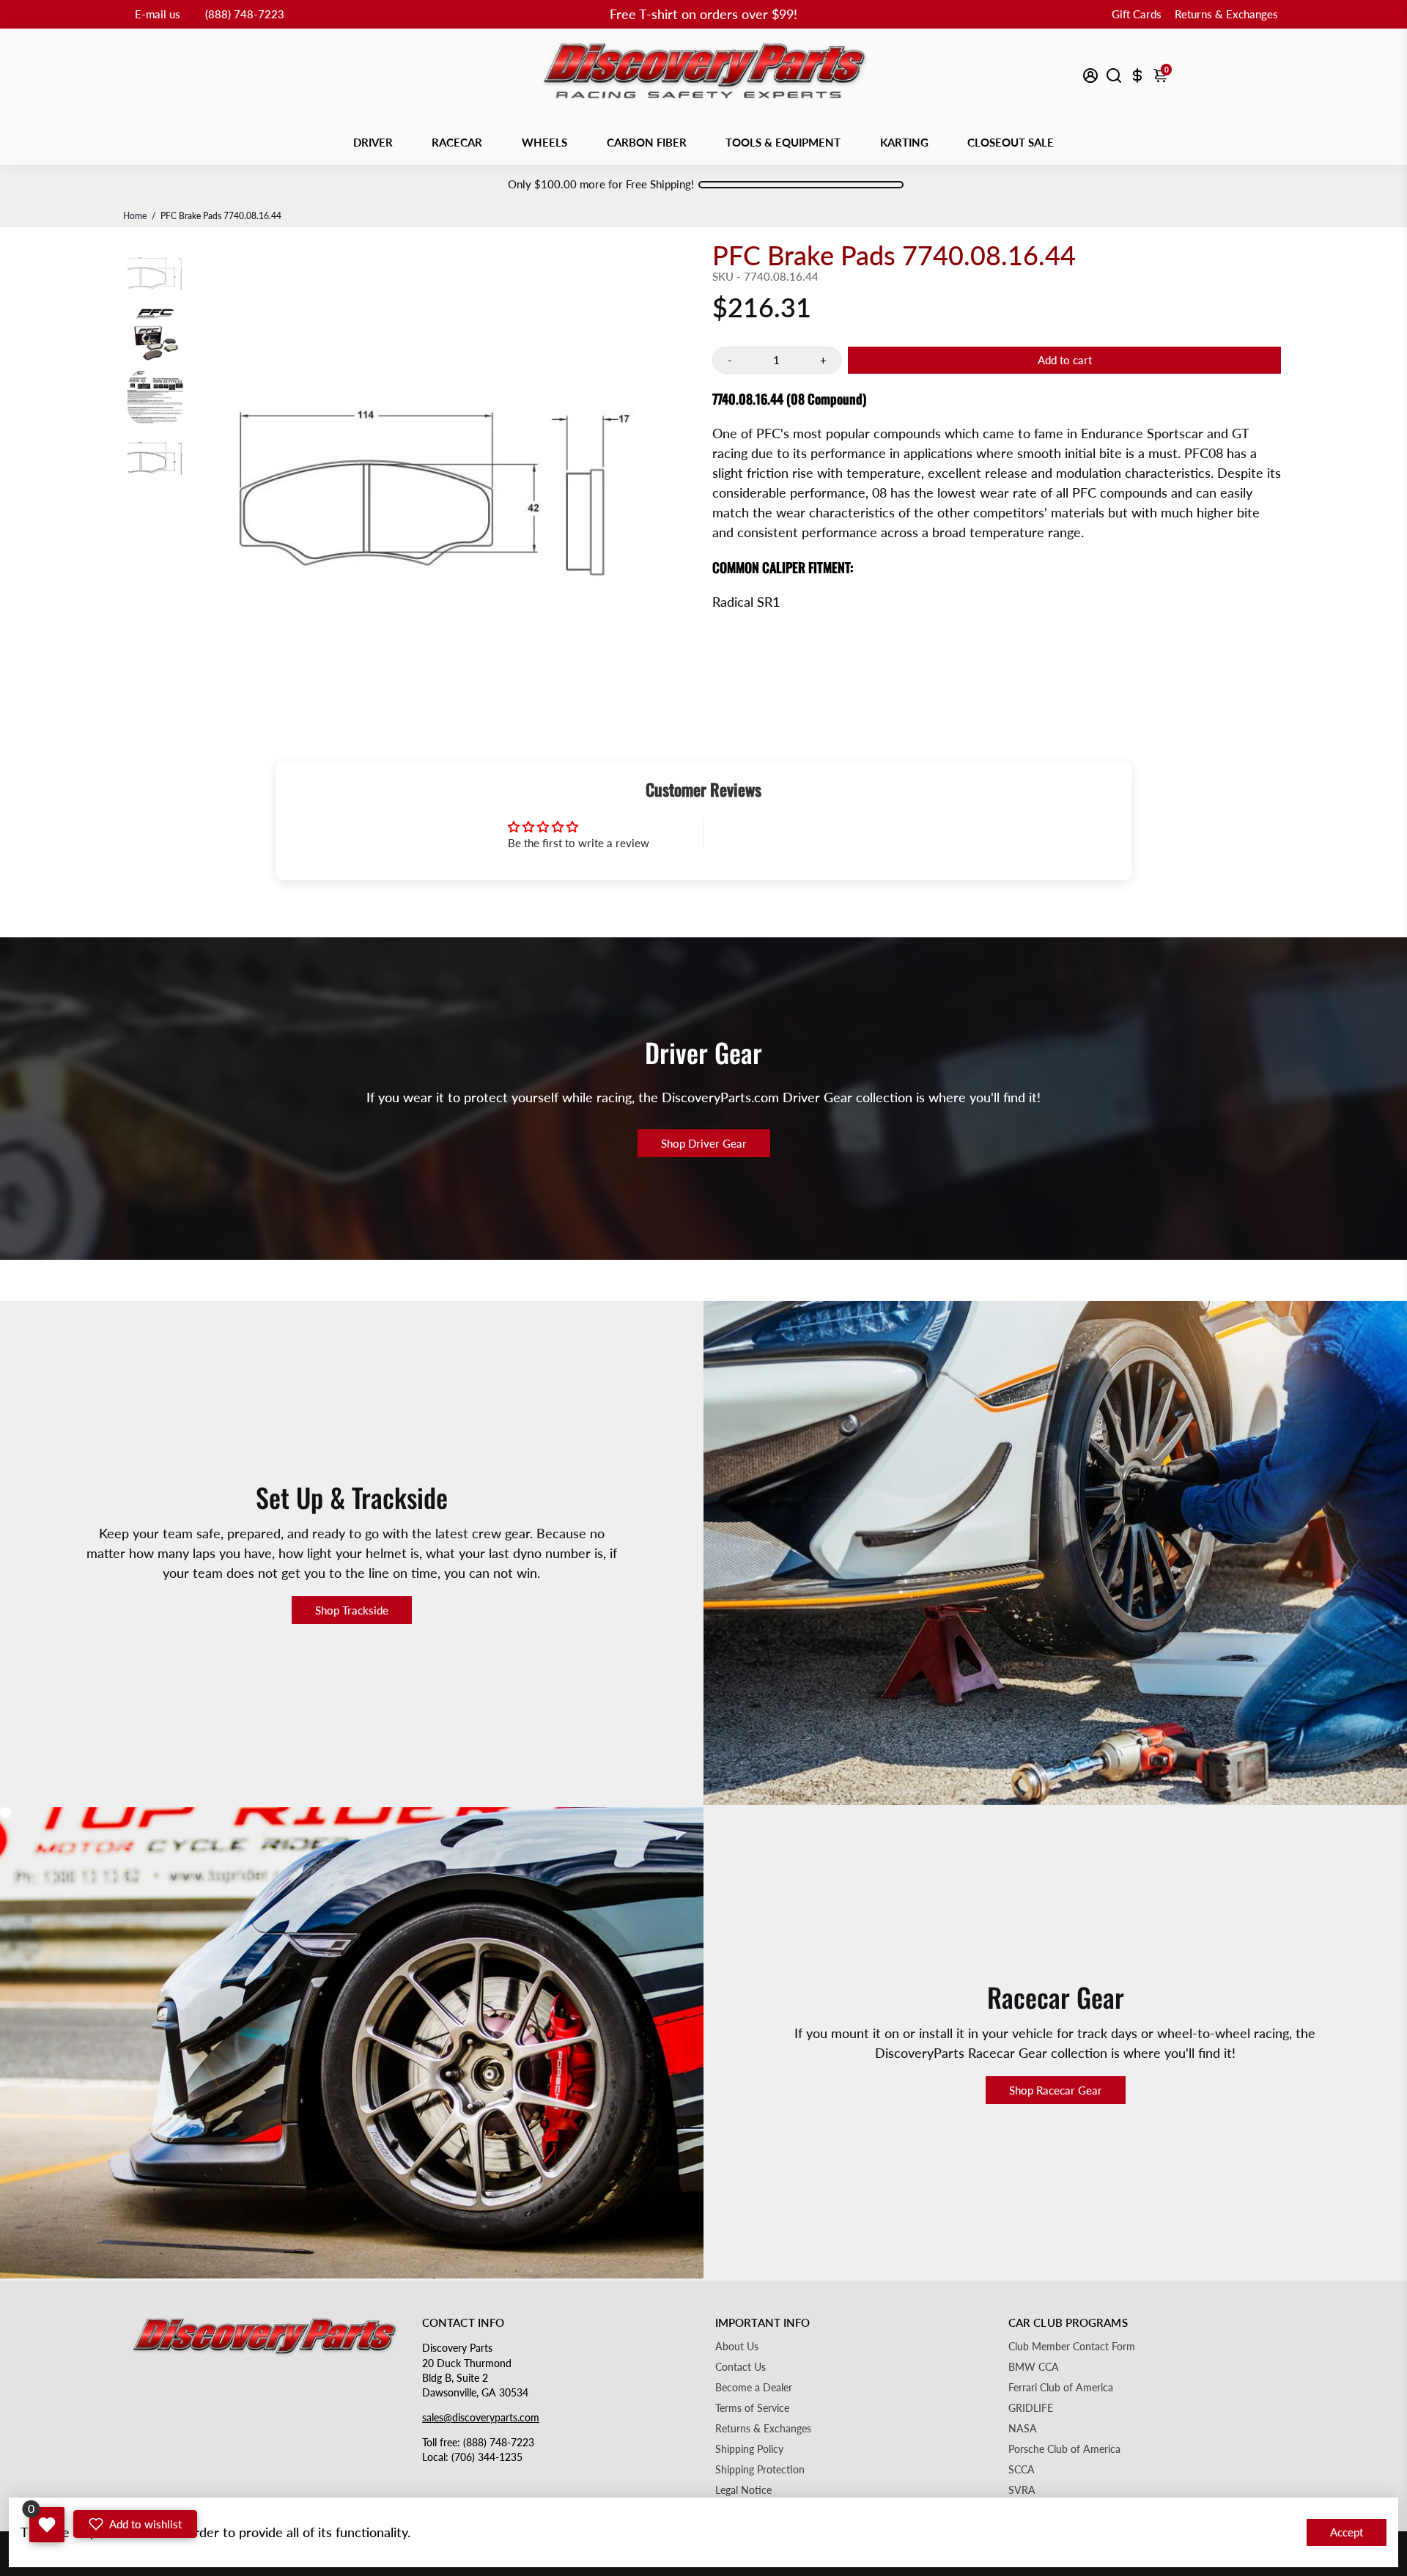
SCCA (1022, 2470)
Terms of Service (752, 2408)
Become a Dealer (754, 2388)
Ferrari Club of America (1061, 2388)
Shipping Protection (760, 2470)
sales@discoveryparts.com (481, 2418)
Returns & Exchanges (1226, 14)
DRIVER (373, 142)
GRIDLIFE (1031, 2408)
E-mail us (158, 14)
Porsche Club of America (1064, 2449)
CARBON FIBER (647, 142)
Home (135, 216)
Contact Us (741, 2367)
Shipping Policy (749, 2449)
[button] (135, 2524)
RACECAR (457, 142)
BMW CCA (1034, 2367)
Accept (1347, 2532)
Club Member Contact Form (1072, 2347)
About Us (737, 2347)
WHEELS (544, 142)
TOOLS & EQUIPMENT (783, 142)
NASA (1023, 2429)
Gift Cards (1137, 14)
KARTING (904, 142)
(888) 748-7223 (245, 14)
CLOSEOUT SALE (1011, 142)
